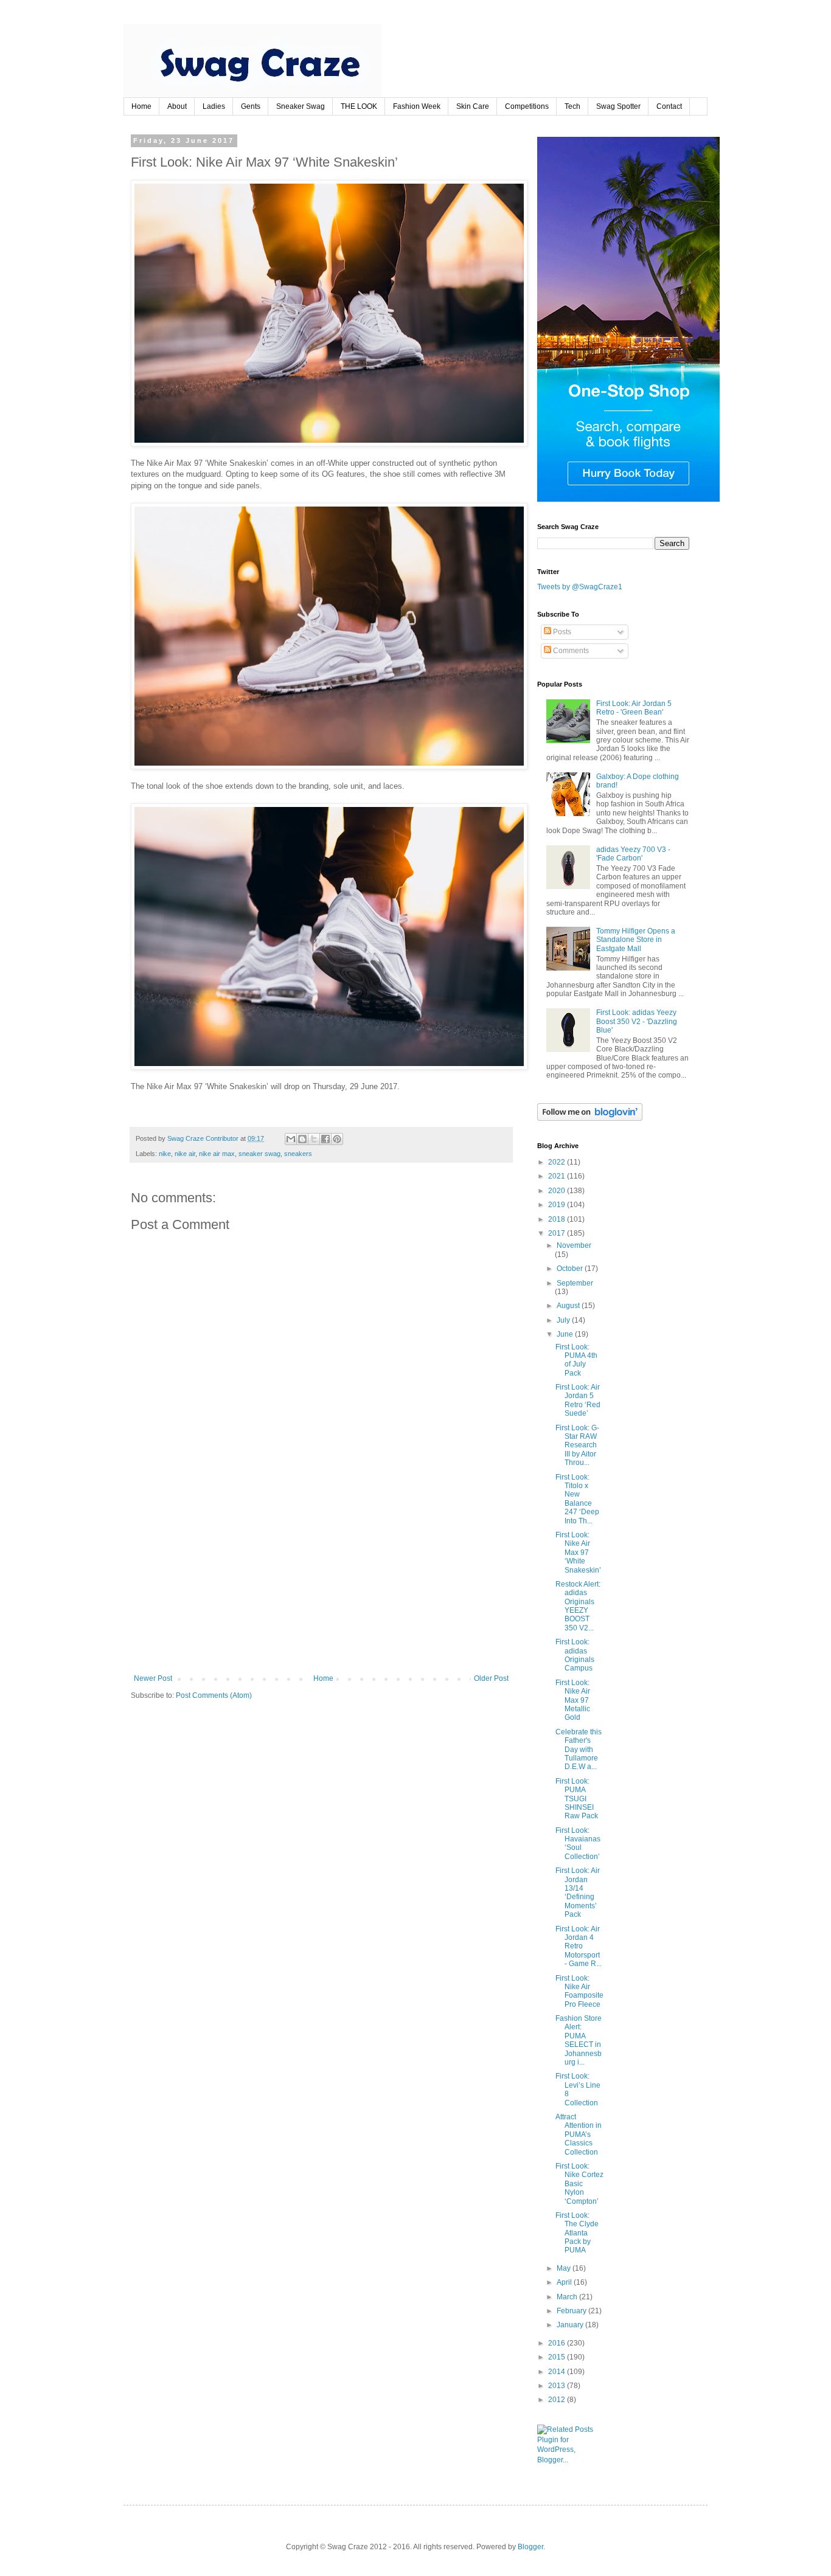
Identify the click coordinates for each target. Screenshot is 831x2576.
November (574, 1245)
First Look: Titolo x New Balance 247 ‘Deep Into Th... (577, 1499)
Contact (669, 106)
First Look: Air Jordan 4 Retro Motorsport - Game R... (579, 1947)
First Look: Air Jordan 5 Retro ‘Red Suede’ (578, 1400)
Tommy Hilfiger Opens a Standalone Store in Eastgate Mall (636, 940)
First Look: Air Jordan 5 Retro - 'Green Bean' (634, 708)
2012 (558, 2400)
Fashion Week (417, 106)
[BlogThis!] (302, 1139)
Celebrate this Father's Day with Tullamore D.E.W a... (579, 1750)
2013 (558, 2386)
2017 (558, 1233)
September (575, 1283)
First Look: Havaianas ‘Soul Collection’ (578, 1844)
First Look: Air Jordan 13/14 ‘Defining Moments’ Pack (578, 1892)
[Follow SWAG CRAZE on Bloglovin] (590, 1118)
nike (165, 1154)
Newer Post (153, 1678)
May (565, 2268)
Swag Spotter (618, 106)
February (572, 2311)
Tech (572, 106)
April (565, 2282)
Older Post (491, 1678)
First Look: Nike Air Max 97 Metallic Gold (573, 1700)
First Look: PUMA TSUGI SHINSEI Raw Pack (577, 1799)
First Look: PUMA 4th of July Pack (576, 1360)
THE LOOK (359, 106)
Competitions (527, 106)
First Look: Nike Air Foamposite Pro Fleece (579, 1991)
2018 (558, 1219)
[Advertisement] (321, 1583)
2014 (558, 2372)
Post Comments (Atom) (214, 1695)
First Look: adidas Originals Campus (575, 1655)
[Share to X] (314, 1139)
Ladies (214, 106)
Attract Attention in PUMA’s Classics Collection (579, 2135)
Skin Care (473, 106)
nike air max (217, 1154)
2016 (558, 2343)
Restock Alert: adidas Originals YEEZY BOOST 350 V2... (578, 1606)
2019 (558, 1205)
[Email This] (291, 1139)
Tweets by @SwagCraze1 (580, 587)
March (568, 2297)
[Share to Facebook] (325, 1139)
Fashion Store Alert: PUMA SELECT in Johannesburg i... (579, 2040)
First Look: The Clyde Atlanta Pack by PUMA (577, 2233)
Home (141, 106)
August (569, 1306)
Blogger (530, 2547)
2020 (558, 1191)
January (571, 2325)
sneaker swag (259, 1154)
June (566, 1334)
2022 (558, 1162)
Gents (251, 106)
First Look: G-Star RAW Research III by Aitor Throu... (577, 1446)
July (564, 1320)
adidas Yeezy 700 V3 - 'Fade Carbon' (633, 854)
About (177, 106)
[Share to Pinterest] (337, 1139)
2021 (558, 1176)
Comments (570, 651)
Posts (561, 632)
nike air (185, 1154)
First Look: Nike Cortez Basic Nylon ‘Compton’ (579, 2184)
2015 (558, 2357)
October (571, 1269)
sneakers (298, 1154)
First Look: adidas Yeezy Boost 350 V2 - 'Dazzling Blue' (637, 1021)
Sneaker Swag (301, 106)
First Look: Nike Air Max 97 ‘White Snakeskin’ (578, 1553)
